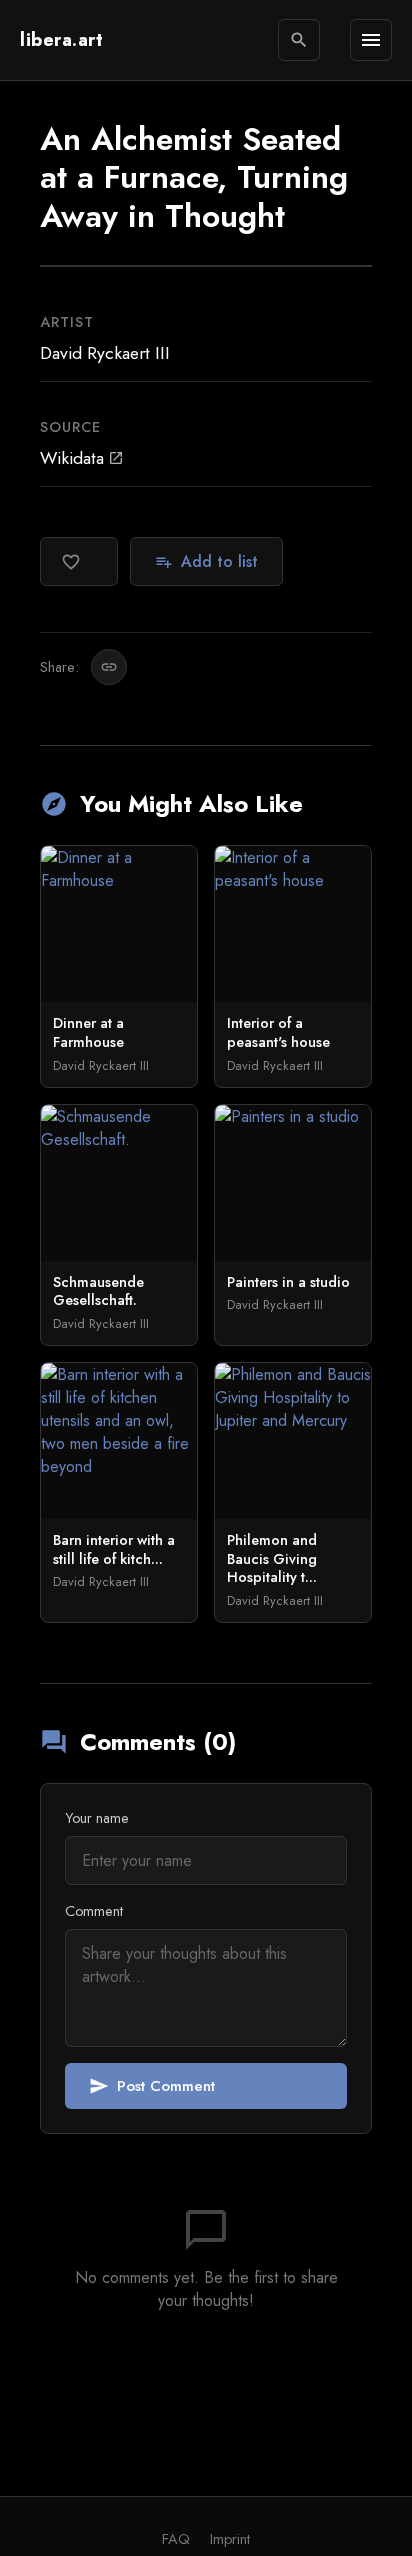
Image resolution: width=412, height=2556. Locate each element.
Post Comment (152, 2086)
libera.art (61, 40)
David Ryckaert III (105, 353)
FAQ (176, 2539)
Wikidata (82, 458)
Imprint (230, 2539)
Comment (94, 1911)
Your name (97, 1818)
